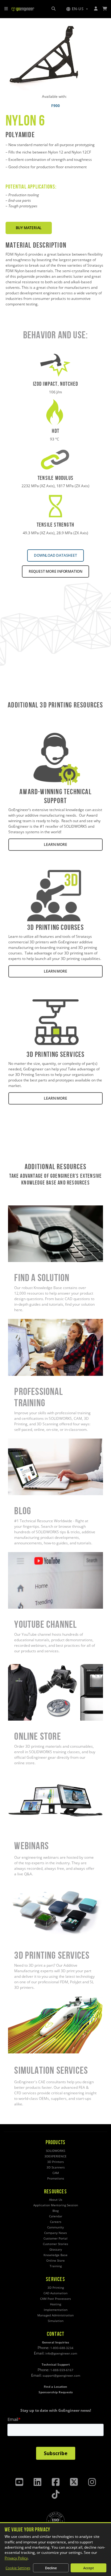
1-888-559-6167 (62, 2370)
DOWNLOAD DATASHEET (55, 555)
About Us (56, 2200)
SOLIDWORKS (55, 2151)
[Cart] (105, 9)
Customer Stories (55, 2244)
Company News (55, 2233)
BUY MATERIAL (29, 228)
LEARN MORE (55, 844)
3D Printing (56, 2288)
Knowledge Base (55, 2255)
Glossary (56, 2250)
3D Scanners (56, 2167)
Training (56, 2266)
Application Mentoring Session (56, 2205)
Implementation (56, 2310)
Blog (12, 1441)
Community (55, 2227)
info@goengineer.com (61, 2353)
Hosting (55, 2304)
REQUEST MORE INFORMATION (55, 571)
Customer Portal (55, 2238)
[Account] (96, 9)
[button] (77, 9)
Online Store (19, 1667)
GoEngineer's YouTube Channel (35, 1555)
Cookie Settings (18, 2568)
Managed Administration (55, 2315)
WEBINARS (17, 1775)
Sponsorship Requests (56, 2392)
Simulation (56, 2321)
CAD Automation (55, 2293)
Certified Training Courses (31, 1322)
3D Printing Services (25, 1886)
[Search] (53, 9)
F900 (55, 106)
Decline (51, 2568)
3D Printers (55, 2162)
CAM (56, 2173)
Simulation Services (25, 1999)
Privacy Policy (16, 2558)
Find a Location (55, 2387)
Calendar (56, 2216)
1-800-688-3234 (62, 2348)
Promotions (56, 2178)
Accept (88, 2568)
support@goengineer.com (61, 2376)
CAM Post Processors (55, 2299)
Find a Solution (21, 1208)
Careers (56, 2222)
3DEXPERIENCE (55, 2156)
